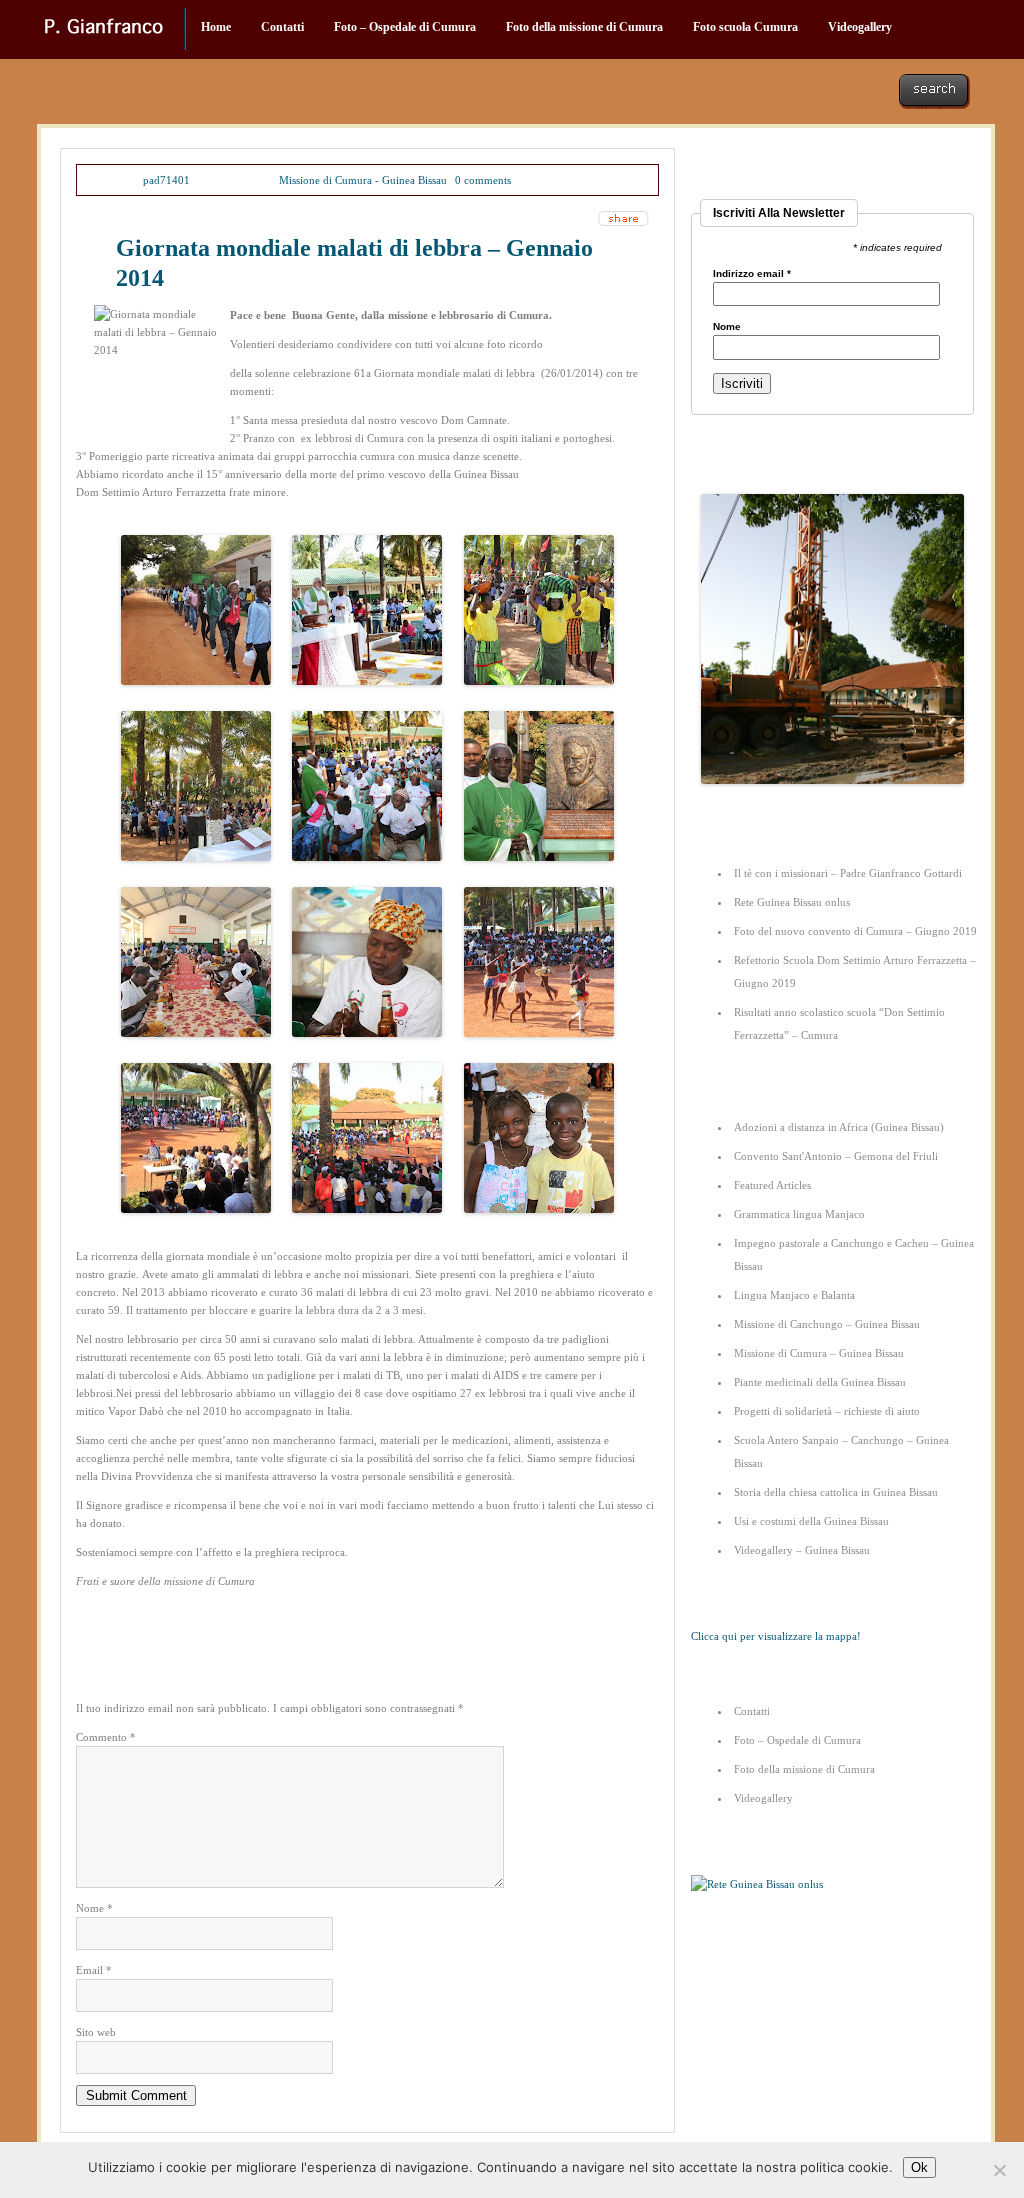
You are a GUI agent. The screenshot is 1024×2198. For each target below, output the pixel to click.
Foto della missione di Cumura (584, 27)
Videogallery (860, 27)
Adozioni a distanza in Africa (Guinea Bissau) (839, 1127)
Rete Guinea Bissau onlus (792, 902)
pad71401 (166, 180)
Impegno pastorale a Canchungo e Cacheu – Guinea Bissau (854, 1254)
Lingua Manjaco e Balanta (794, 1295)
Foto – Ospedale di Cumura (405, 27)
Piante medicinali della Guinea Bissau (820, 1382)
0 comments (483, 180)
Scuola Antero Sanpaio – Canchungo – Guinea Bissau (841, 1451)
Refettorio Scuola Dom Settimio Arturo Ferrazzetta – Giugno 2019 (855, 971)
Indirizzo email (752, 274)
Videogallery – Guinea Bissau (802, 1550)
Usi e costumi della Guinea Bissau (811, 1521)
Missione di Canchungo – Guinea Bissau (827, 1324)
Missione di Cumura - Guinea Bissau (363, 180)
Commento (106, 1737)
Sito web (96, 2032)
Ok (919, 2167)
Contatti (282, 27)
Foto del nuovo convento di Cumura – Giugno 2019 (855, 931)
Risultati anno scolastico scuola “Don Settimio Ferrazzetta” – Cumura (839, 1023)
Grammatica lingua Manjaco (799, 1214)
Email (94, 1970)
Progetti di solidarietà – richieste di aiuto (827, 1411)
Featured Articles (772, 1185)
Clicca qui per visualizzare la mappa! (776, 1636)
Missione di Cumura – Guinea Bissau (819, 1353)
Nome (94, 1908)
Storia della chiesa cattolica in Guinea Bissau (836, 1492)
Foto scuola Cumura (745, 27)
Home (216, 27)
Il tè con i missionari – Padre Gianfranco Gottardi (848, 873)
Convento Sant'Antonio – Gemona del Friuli (836, 1156)
